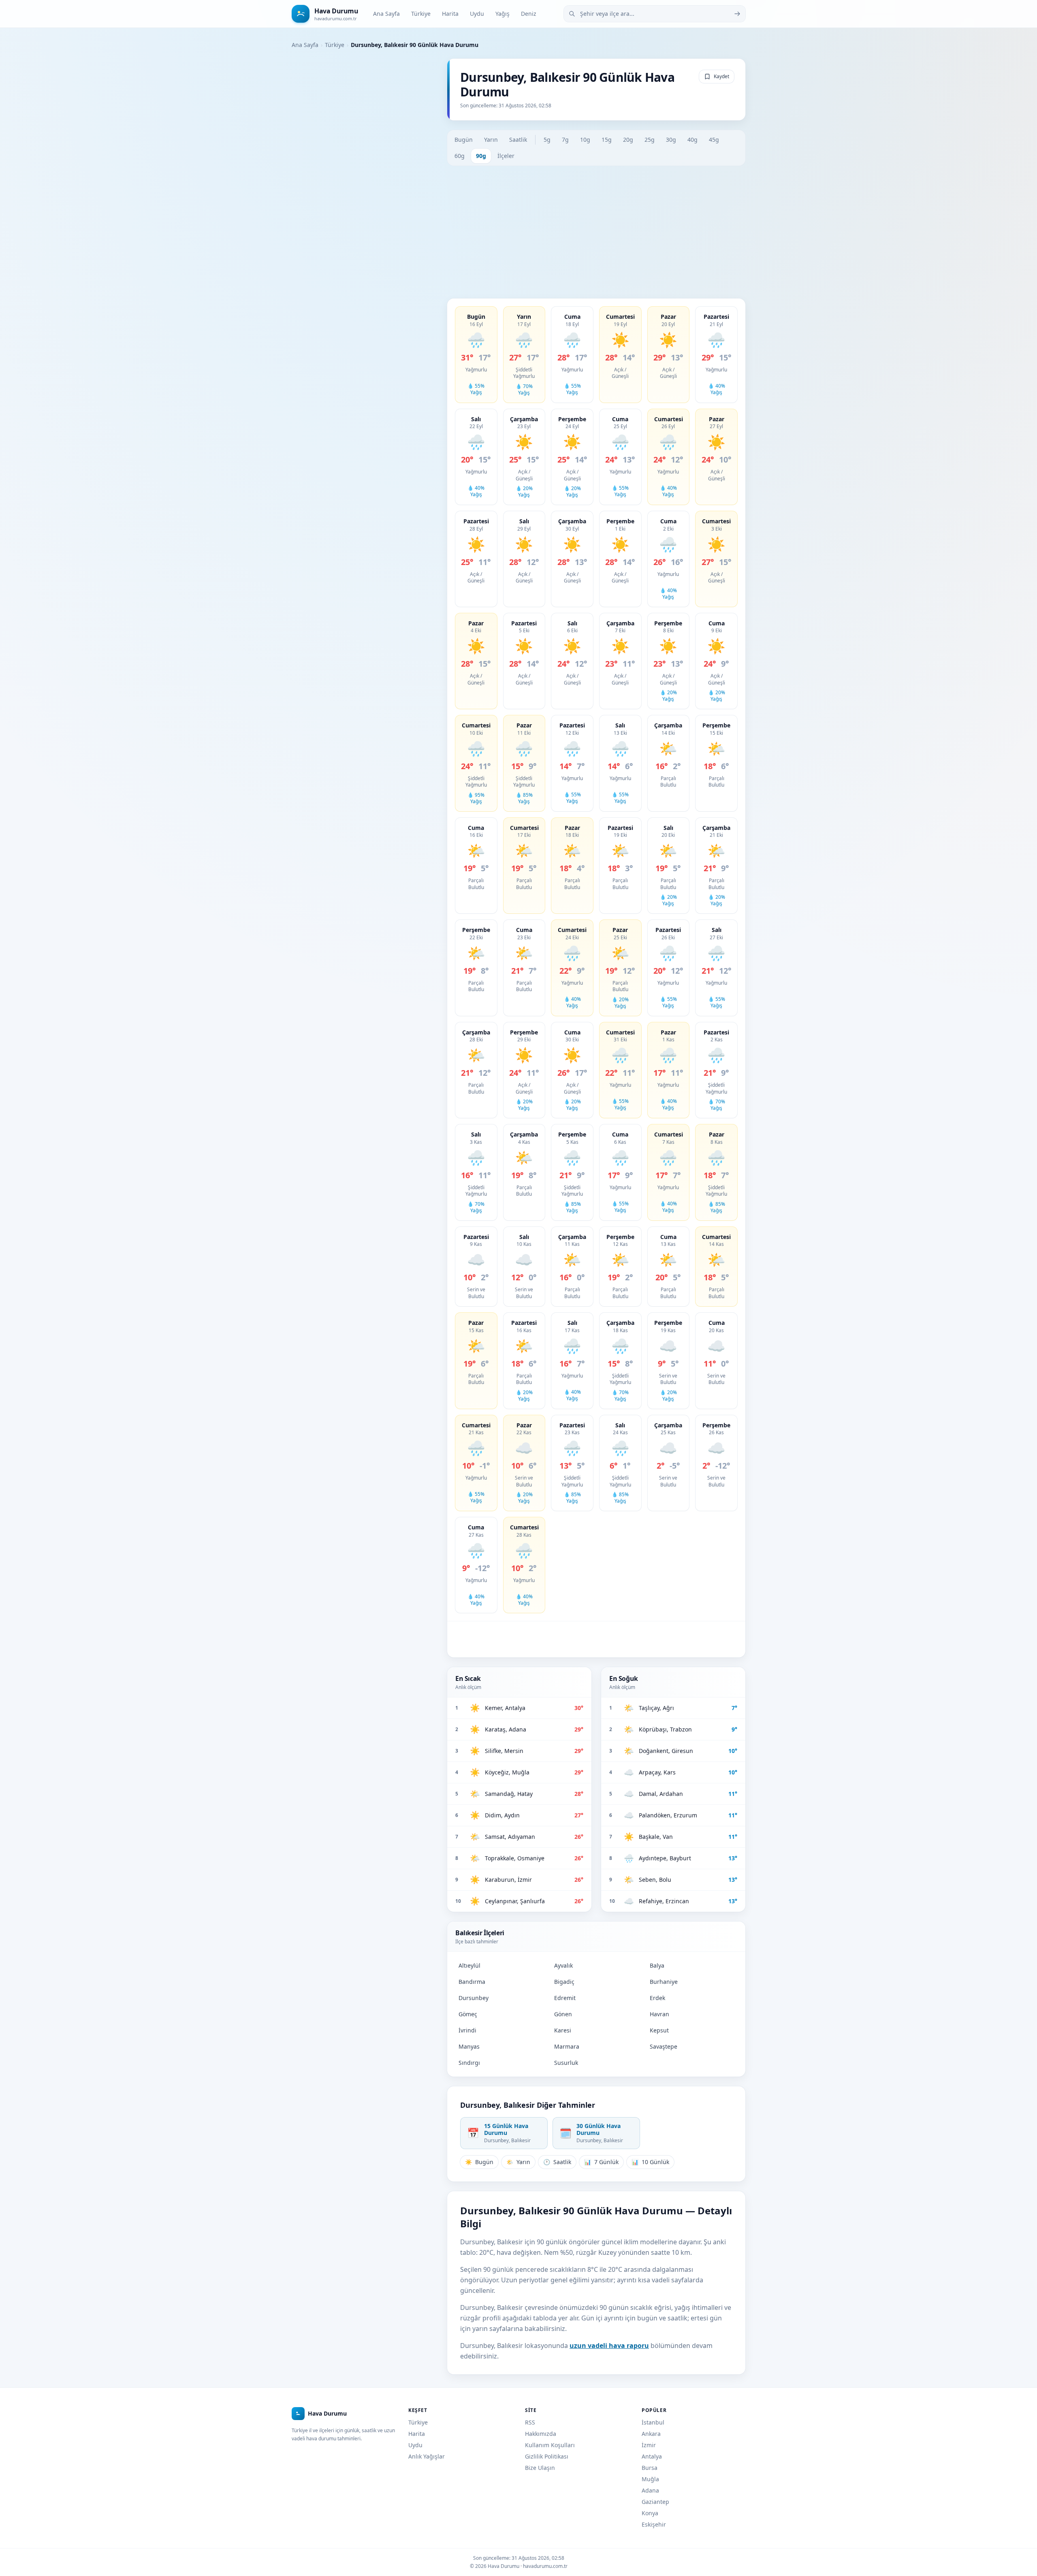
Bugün (464, 140)
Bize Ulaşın (540, 2468)
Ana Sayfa (386, 14)
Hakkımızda (541, 2434)
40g (692, 140)
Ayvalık (563, 1965)
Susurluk (566, 2063)
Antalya (652, 2456)
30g (671, 140)
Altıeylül (469, 1965)
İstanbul (653, 2422)
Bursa (650, 2468)
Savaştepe (664, 2046)
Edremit (565, 1998)
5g (547, 140)
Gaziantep (655, 2502)
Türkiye (421, 14)
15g (607, 140)
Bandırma (472, 1982)
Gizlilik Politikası (547, 2456)
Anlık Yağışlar (427, 2456)
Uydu (477, 14)
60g (460, 156)
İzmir (649, 2445)
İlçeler (506, 156)
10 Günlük (650, 2162)
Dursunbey (474, 1998)
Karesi (563, 2030)
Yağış (502, 14)
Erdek (657, 1998)
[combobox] (655, 14)
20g (628, 140)
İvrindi (467, 2030)
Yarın (491, 140)
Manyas (469, 2046)
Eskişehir (654, 2524)
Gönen (563, 2014)
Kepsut (659, 2030)
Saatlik (518, 140)
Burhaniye (664, 1982)
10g (585, 140)
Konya (650, 2513)
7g (565, 140)
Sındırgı (469, 2063)
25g (650, 140)
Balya (657, 1965)
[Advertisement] (596, 232)
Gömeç (468, 2014)
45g (714, 140)
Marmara (567, 2046)
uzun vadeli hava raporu (609, 2346)
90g (481, 156)
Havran (659, 2014)
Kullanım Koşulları (550, 2445)
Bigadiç (564, 1982)
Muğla (650, 2479)
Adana (650, 2490)
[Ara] (737, 14)
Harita (450, 14)
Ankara (651, 2434)
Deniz (529, 14)
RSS (530, 2422)
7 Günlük (601, 2162)
